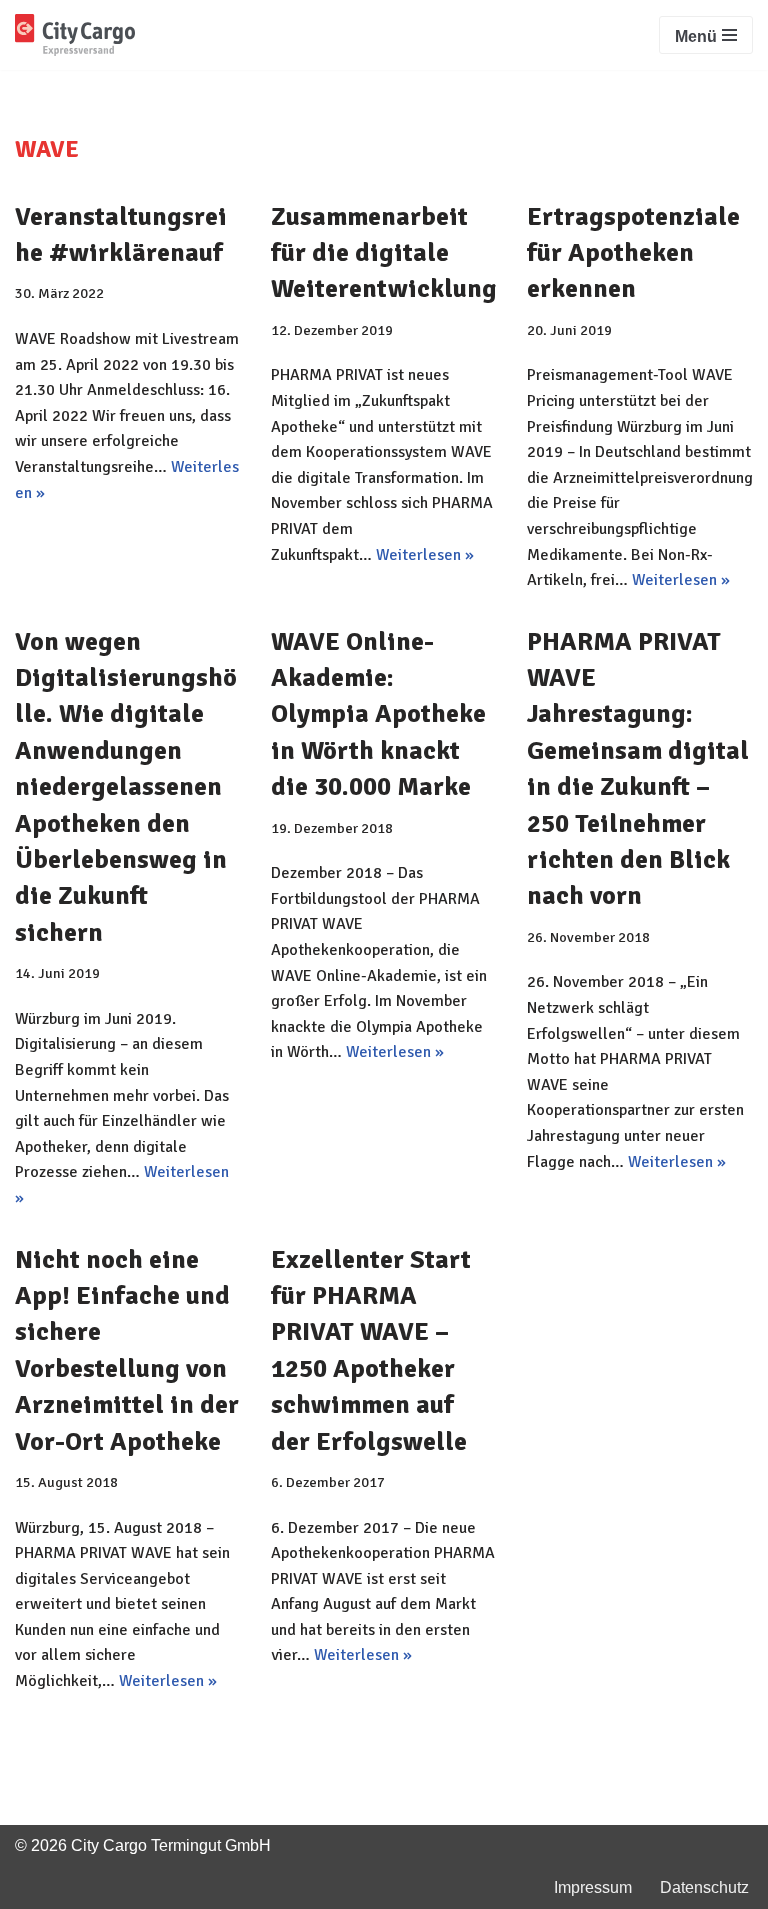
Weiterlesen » (425, 555)
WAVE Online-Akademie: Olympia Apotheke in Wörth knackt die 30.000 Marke (378, 715)
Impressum (593, 1887)
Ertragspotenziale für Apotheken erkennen (633, 253)
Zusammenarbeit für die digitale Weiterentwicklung (384, 253)
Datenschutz (704, 1887)
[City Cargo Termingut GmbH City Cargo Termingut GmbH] (75, 35)
